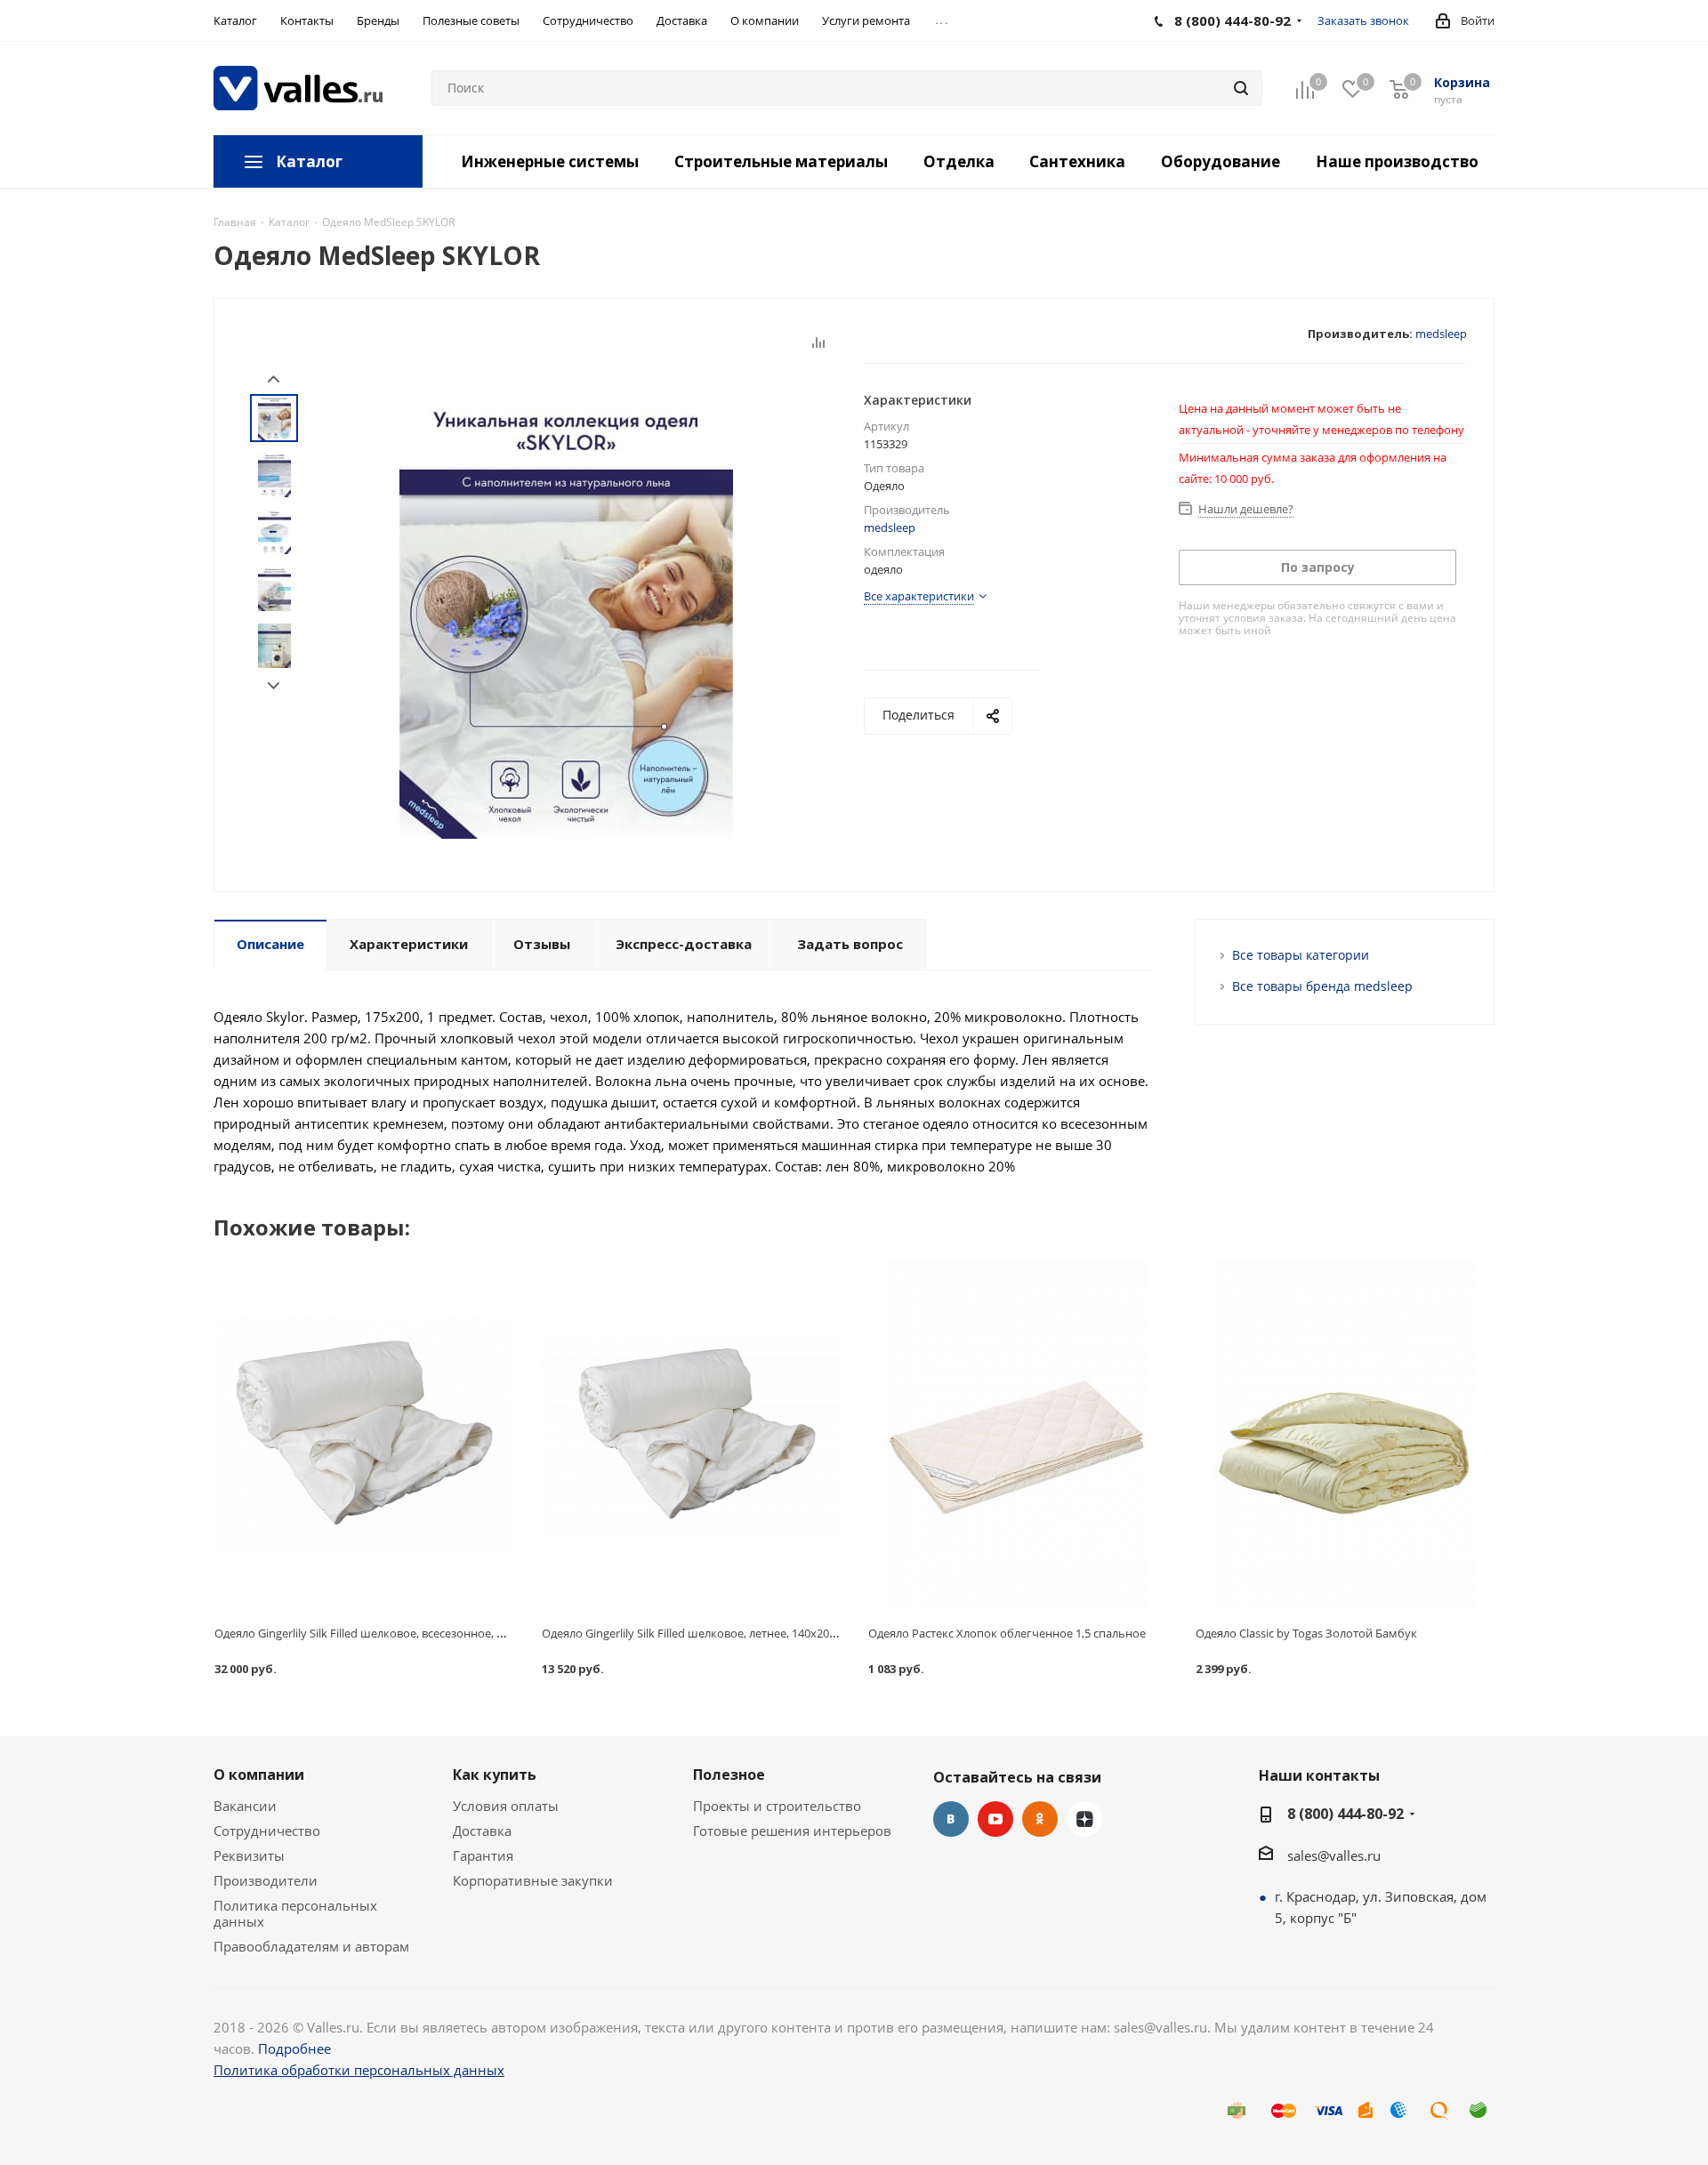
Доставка (482, 1831)
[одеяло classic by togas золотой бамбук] (1345, 1434)
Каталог (309, 161)
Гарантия (483, 1855)
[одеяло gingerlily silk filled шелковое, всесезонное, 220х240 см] (364, 1434)
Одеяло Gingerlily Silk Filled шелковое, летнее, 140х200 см (697, 1633)
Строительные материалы (781, 161)
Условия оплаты (506, 1806)
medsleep (1441, 334)
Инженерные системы (550, 161)
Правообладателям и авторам (311, 1946)
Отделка (959, 161)
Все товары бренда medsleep (1322, 986)
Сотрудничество (267, 1831)
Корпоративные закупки (533, 1880)
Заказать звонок (1363, 20)
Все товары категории (1301, 955)
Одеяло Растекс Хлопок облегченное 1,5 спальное (1007, 1633)
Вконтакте (951, 1819)
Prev (274, 379)
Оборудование (1221, 161)
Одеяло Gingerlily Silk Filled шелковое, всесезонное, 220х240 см (386, 1633)
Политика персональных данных (295, 1913)
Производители (266, 1880)
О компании (259, 1775)
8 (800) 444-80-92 (1345, 1814)
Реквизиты (249, 1855)
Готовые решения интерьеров (792, 1831)
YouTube (995, 1819)
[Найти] (1241, 88)
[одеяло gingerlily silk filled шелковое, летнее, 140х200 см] (691, 1434)
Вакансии (245, 1806)
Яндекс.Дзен (1084, 1819)
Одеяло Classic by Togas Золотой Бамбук (1306, 1633)
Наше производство (1397, 161)
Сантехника (1077, 161)
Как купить (495, 1775)
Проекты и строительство (777, 1806)
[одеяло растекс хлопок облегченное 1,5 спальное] (1018, 1434)
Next (274, 686)
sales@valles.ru (1334, 1855)
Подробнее (294, 2048)
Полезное (729, 1775)
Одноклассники (1040, 1819)
